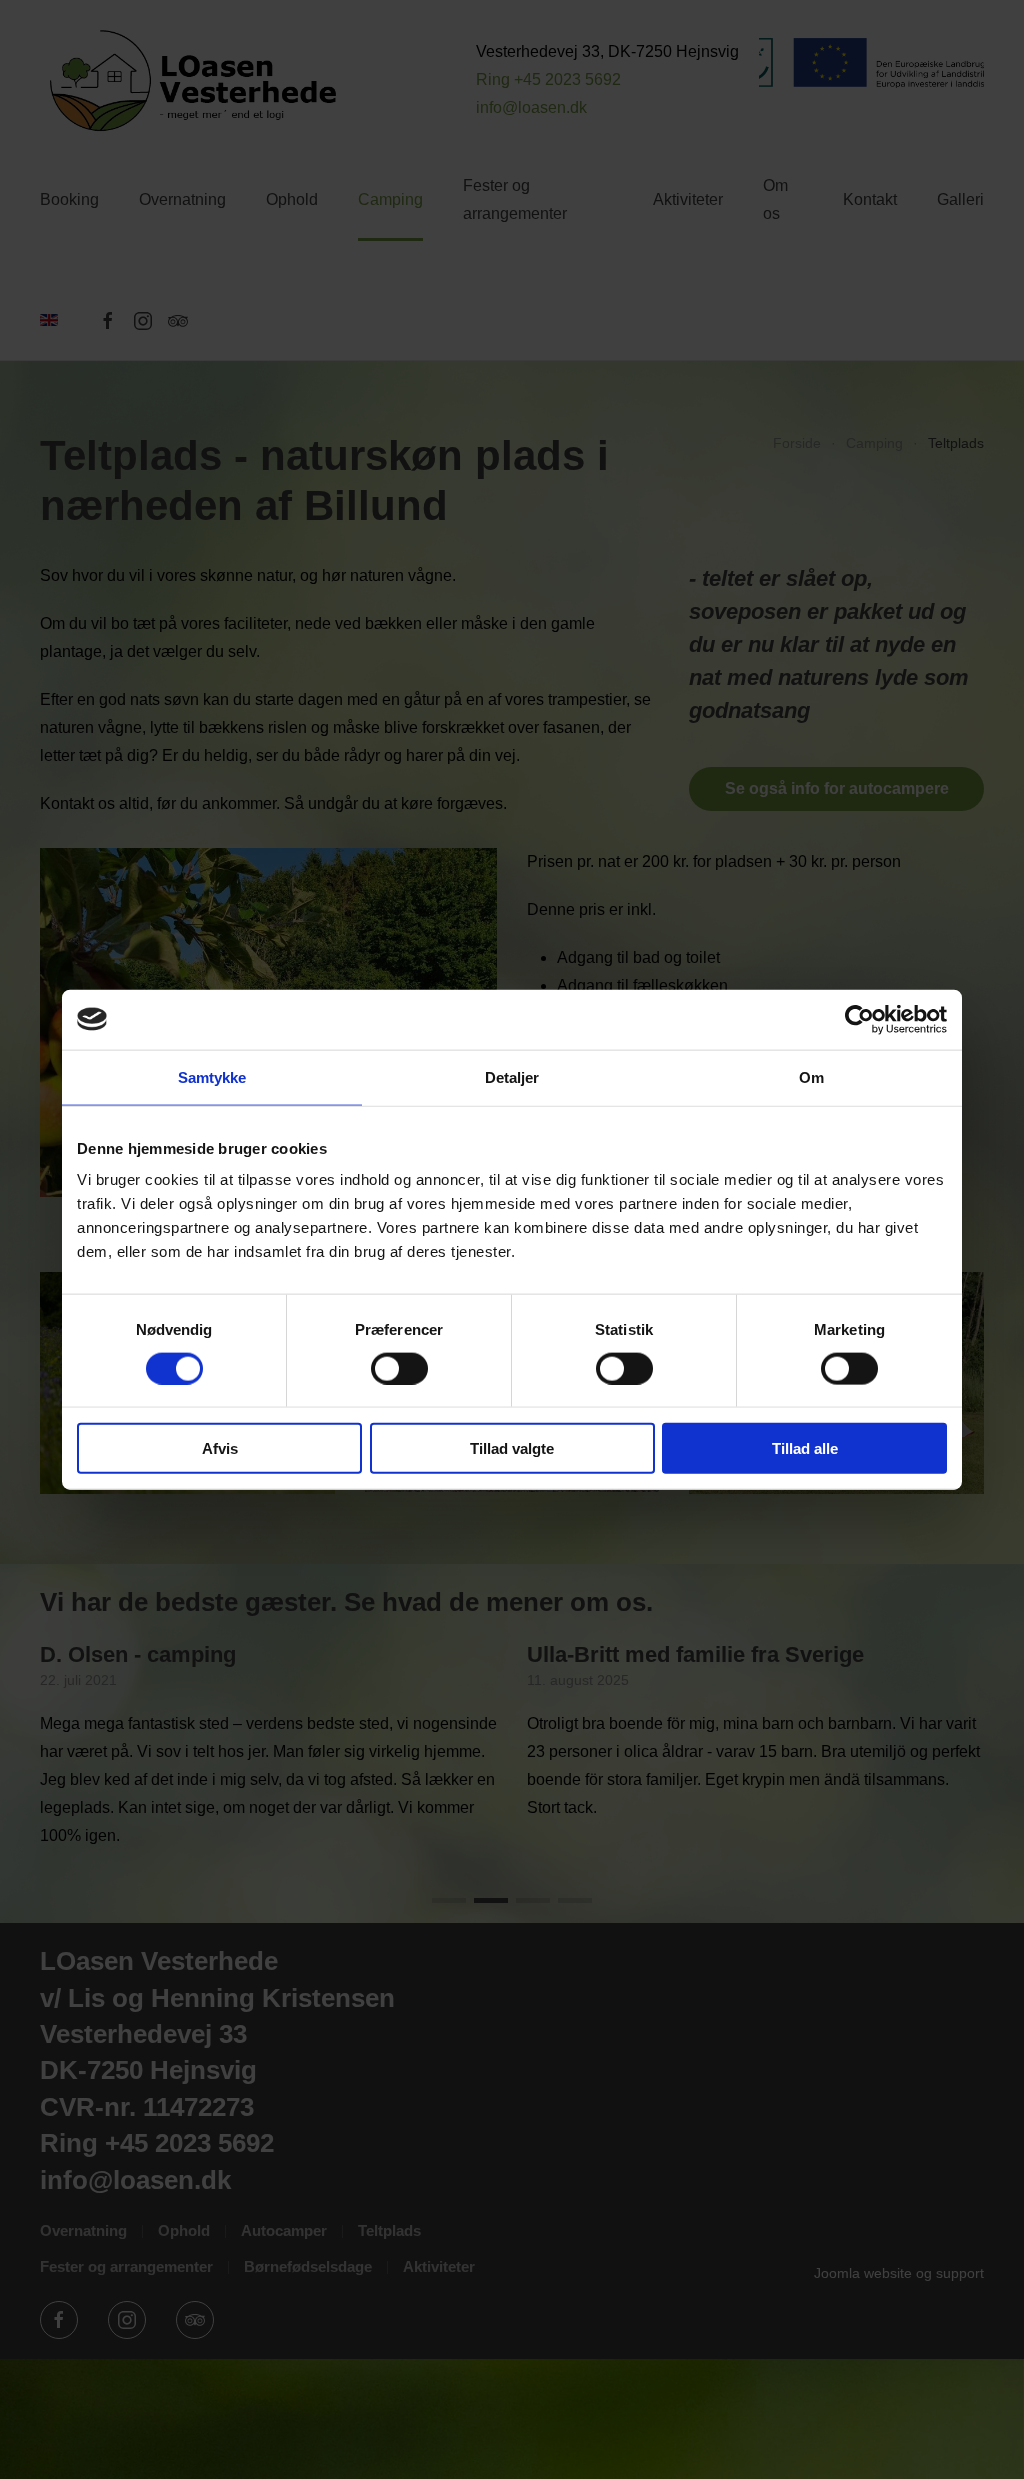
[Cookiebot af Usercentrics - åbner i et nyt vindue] (859, 1019)
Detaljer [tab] (512, 1076)
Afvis (220, 1448)
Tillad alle (805, 1448)
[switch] (399, 1368)
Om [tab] (811, 1076)
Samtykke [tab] (212, 1076)
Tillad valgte (512, 1448)
